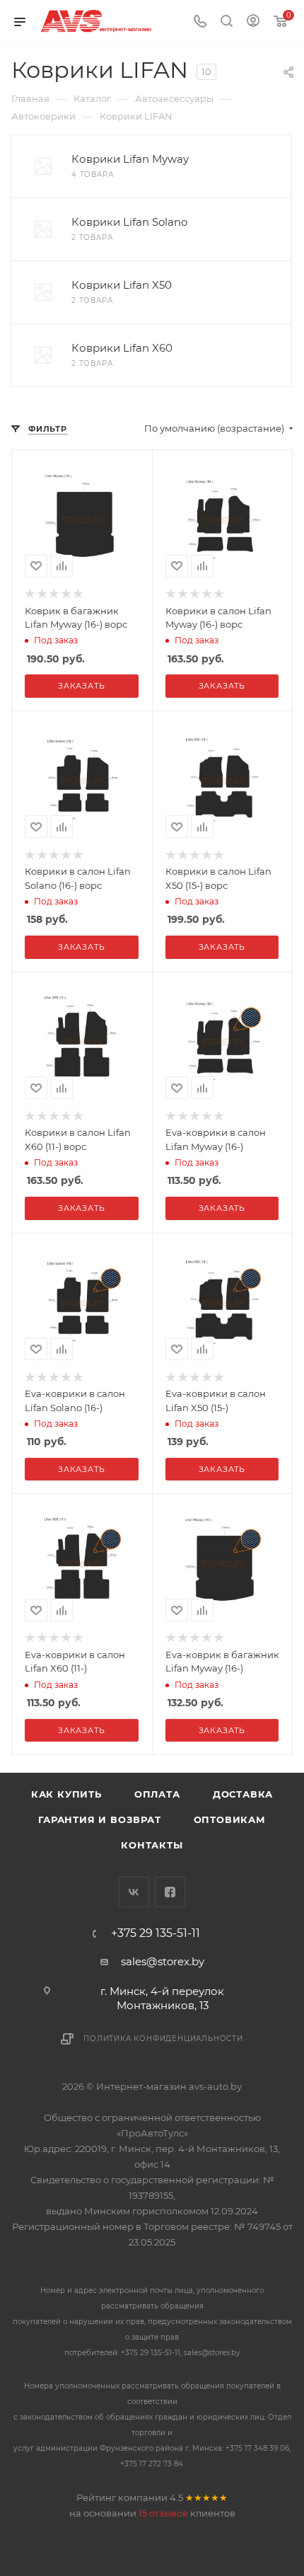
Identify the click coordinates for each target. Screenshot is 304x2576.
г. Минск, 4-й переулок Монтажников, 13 (162, 1998)
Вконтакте (134, 1892)
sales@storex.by (163, 1961)
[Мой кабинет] (253, 22)
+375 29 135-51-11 (156, 1933)
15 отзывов (163, 2513)
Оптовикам (230, 1819)
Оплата (157, 1794)
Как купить (66, 1794)
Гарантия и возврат (99, 1819)
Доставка (243, 1794)
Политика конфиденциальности (163, 2039)
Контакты (152, 1845)
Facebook (170, 1892)
